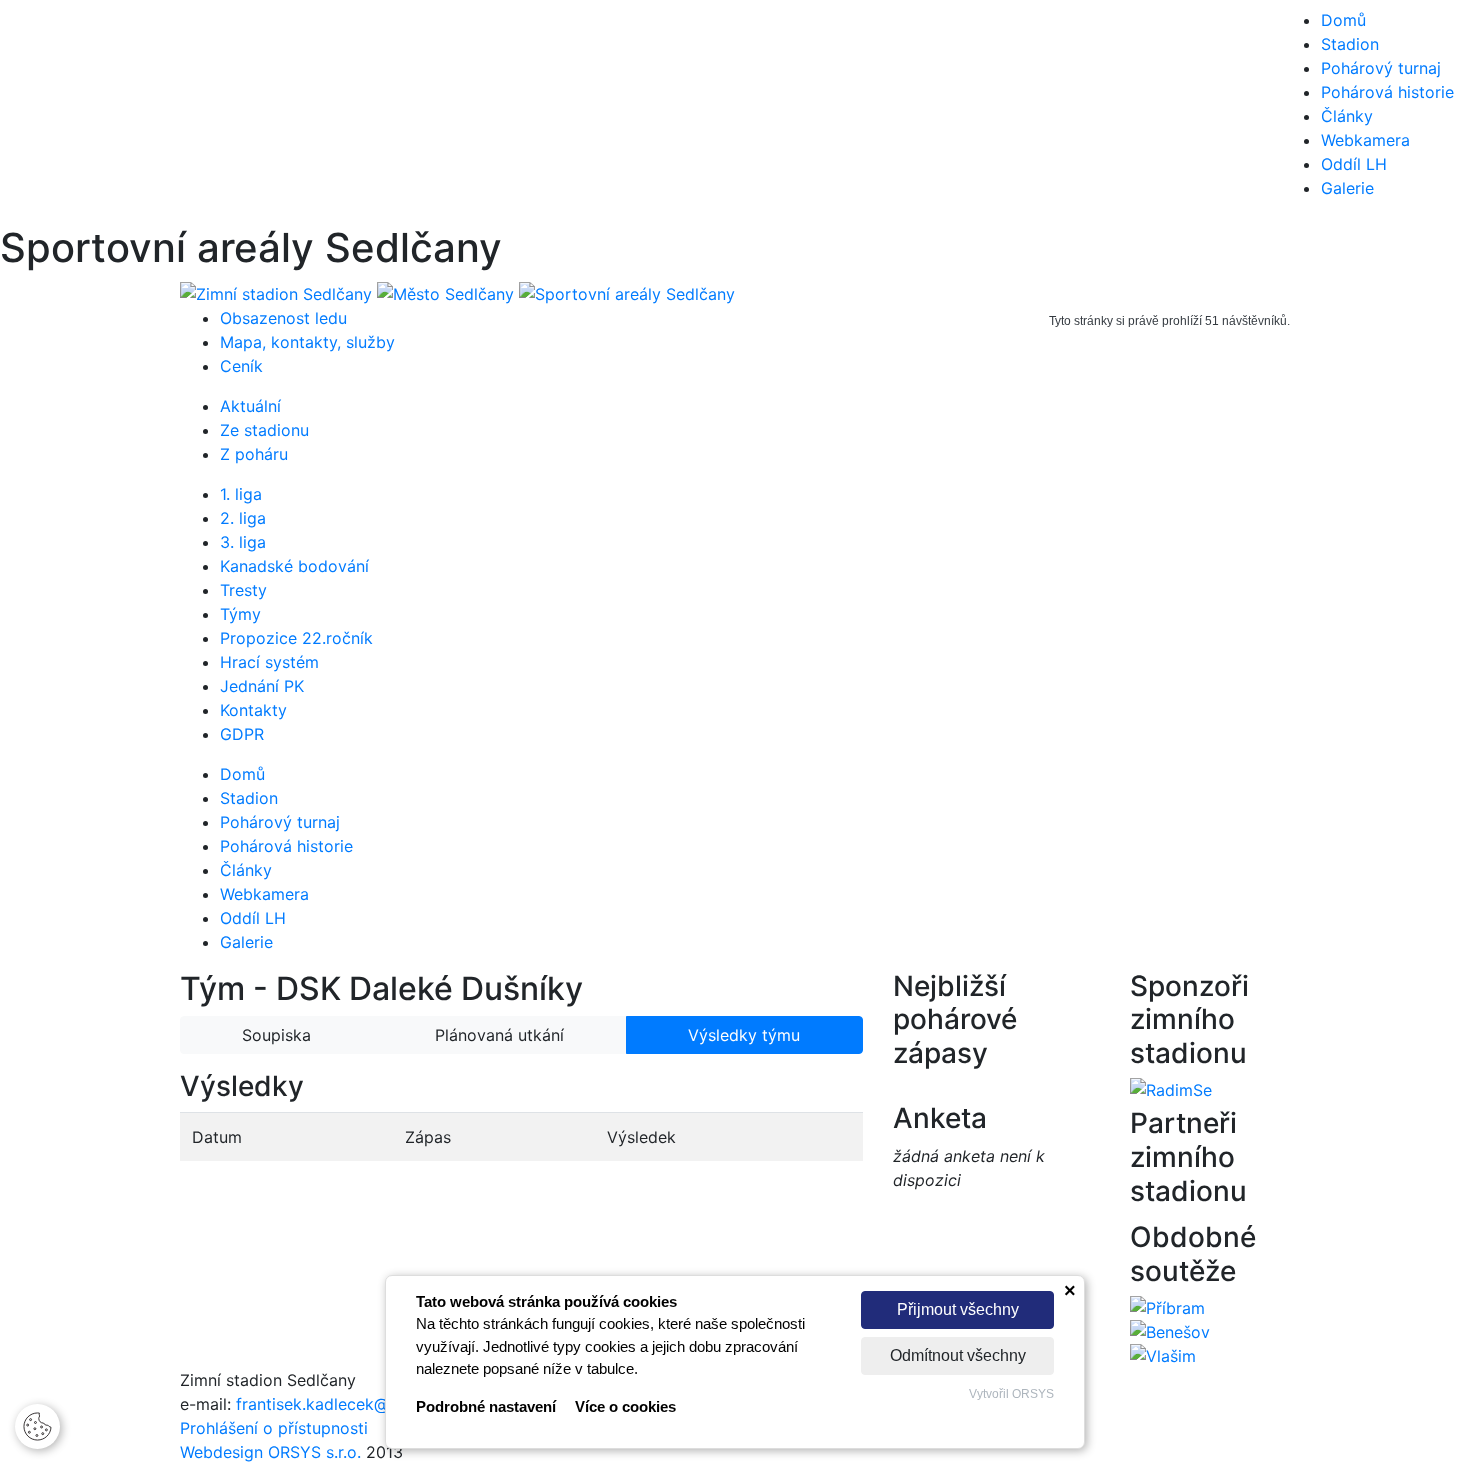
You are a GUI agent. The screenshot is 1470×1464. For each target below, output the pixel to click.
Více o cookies (625, 1406)
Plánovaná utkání (499, 1035)
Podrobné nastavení (486, 1406)
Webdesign (224, 1452)
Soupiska (276, 1035)
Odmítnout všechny (958, 1355)
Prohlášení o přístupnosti (274, 1428)
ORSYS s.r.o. (314, 1452)
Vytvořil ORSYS (1011, 1394)
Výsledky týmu (744, 1035)
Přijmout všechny (958, 1309)
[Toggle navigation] (44, 112)
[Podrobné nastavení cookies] (37, 1424)
